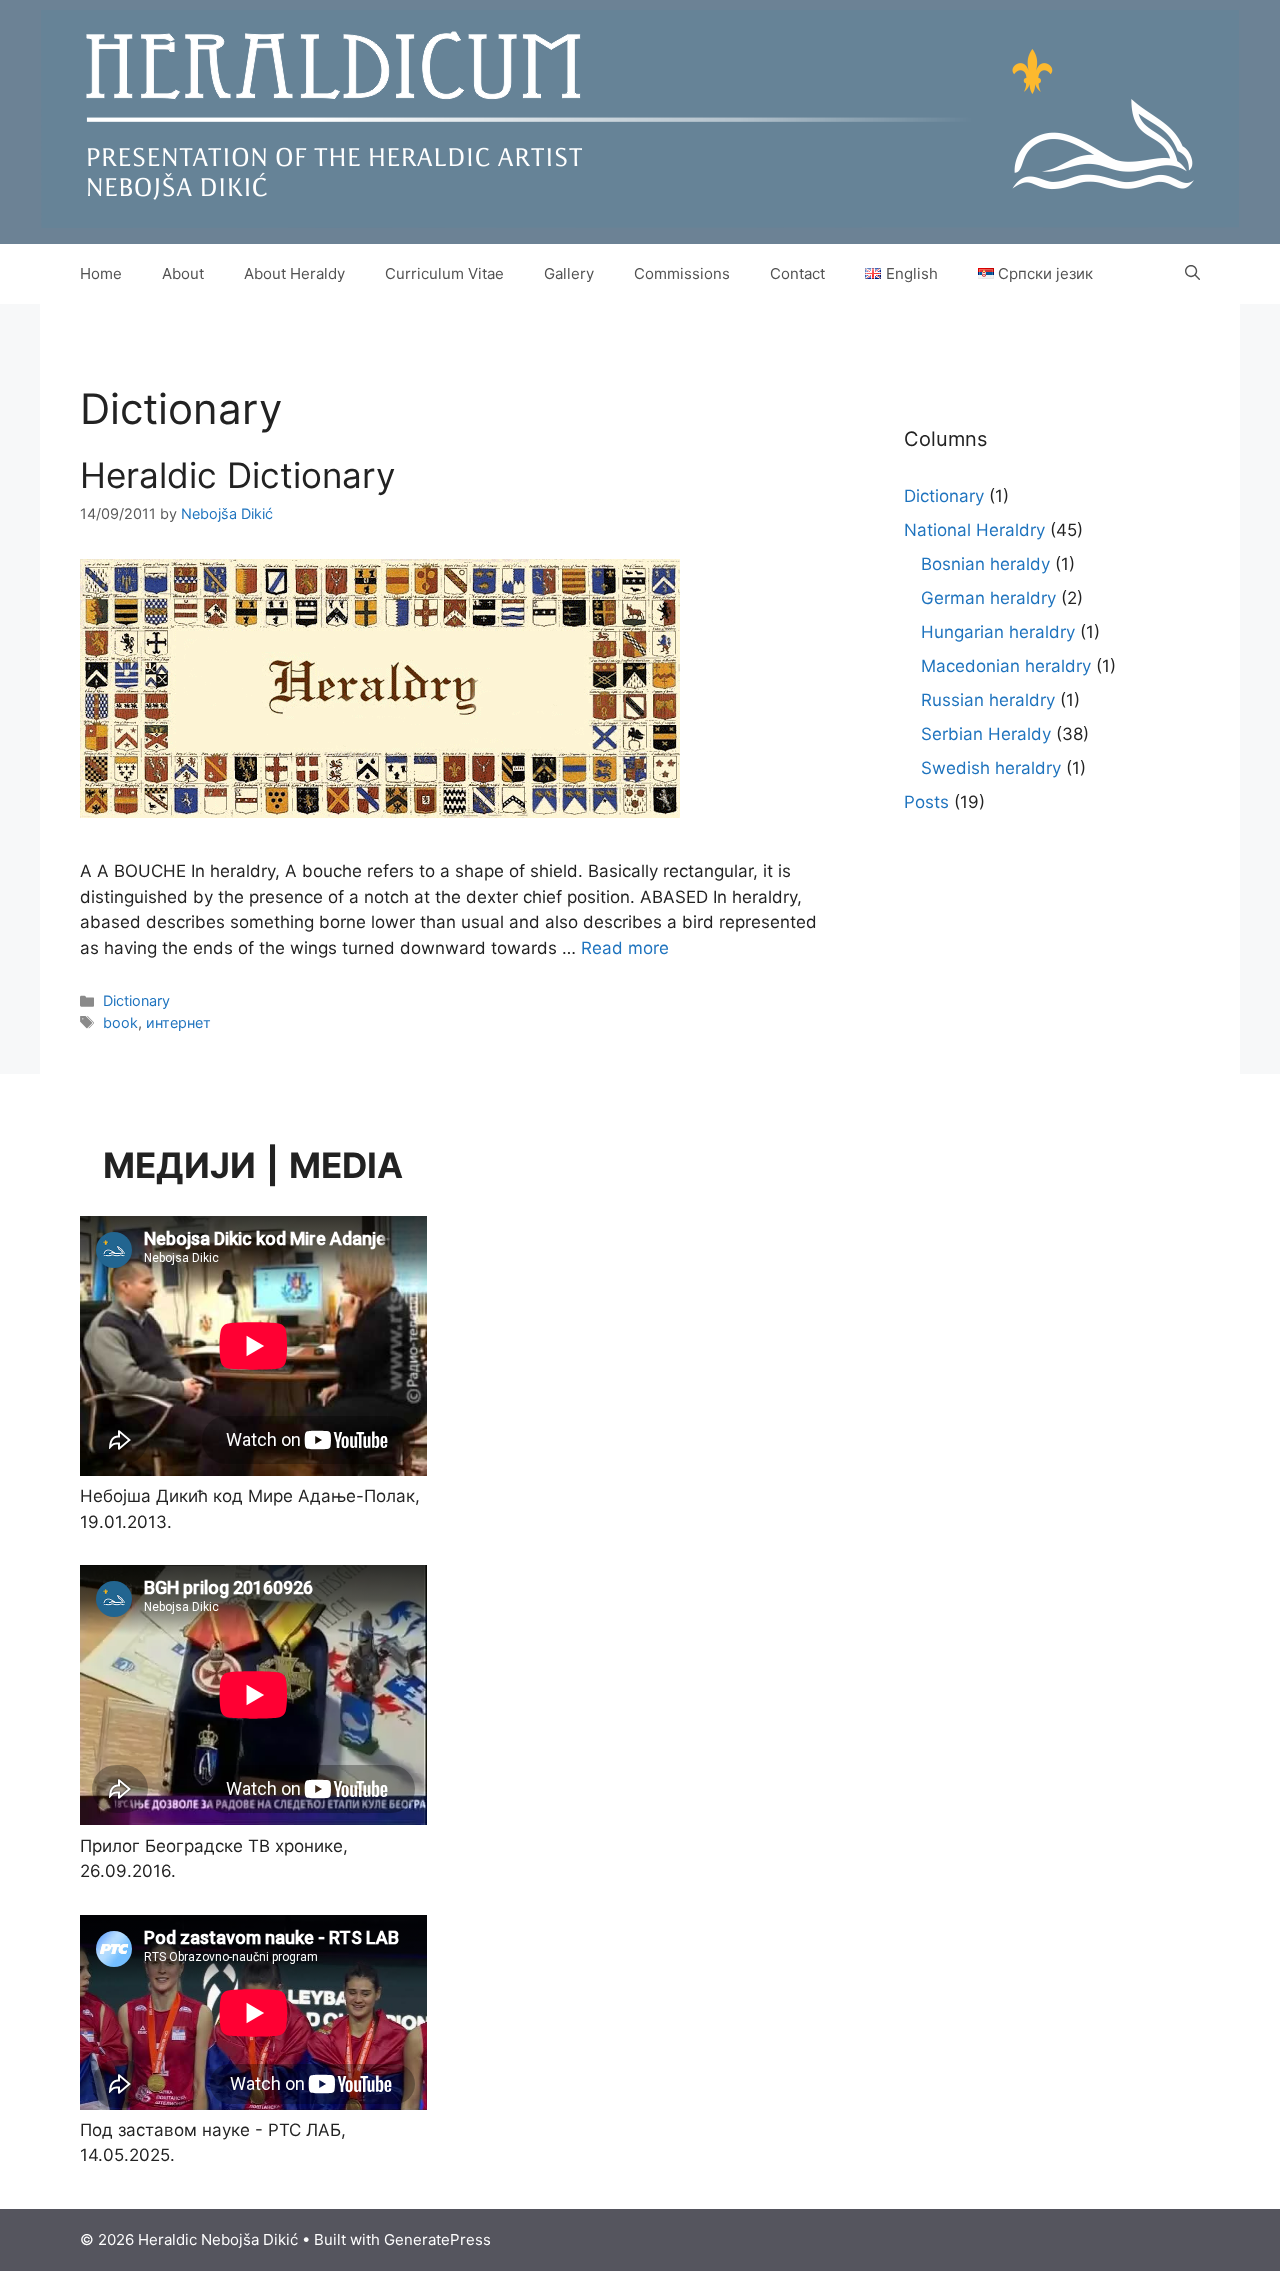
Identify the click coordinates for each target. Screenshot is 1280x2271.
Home (101, 273)
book (120, 1022)
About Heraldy (294, 273)
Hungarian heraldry (998, 632)
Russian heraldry (988, 700)
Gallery (569, 273)
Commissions (682, 273)
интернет (178, 1022)
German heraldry (988, 598)
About (183, 273)
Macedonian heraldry (1006, 666)
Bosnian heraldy (985, 564)
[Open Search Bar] (1192, 274)
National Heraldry (974, 530)
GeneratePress (437, 2239)
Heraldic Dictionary (237, 475)
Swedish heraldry (991, 768)
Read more (625, 948)
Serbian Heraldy (986, 734)
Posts (926, 802)
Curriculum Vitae (444, 273)
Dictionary (136, 1000)
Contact (797, 273)
